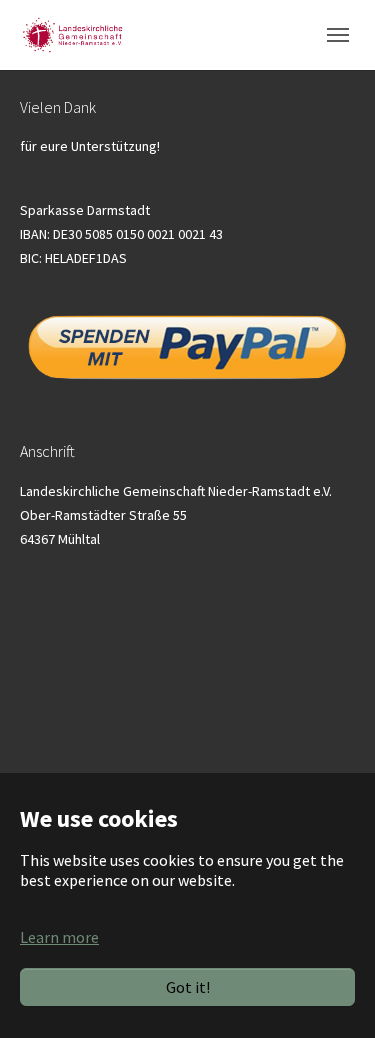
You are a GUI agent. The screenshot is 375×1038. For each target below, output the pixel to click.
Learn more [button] (59, 937)
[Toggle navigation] (338, 35)
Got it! (188, 987)
